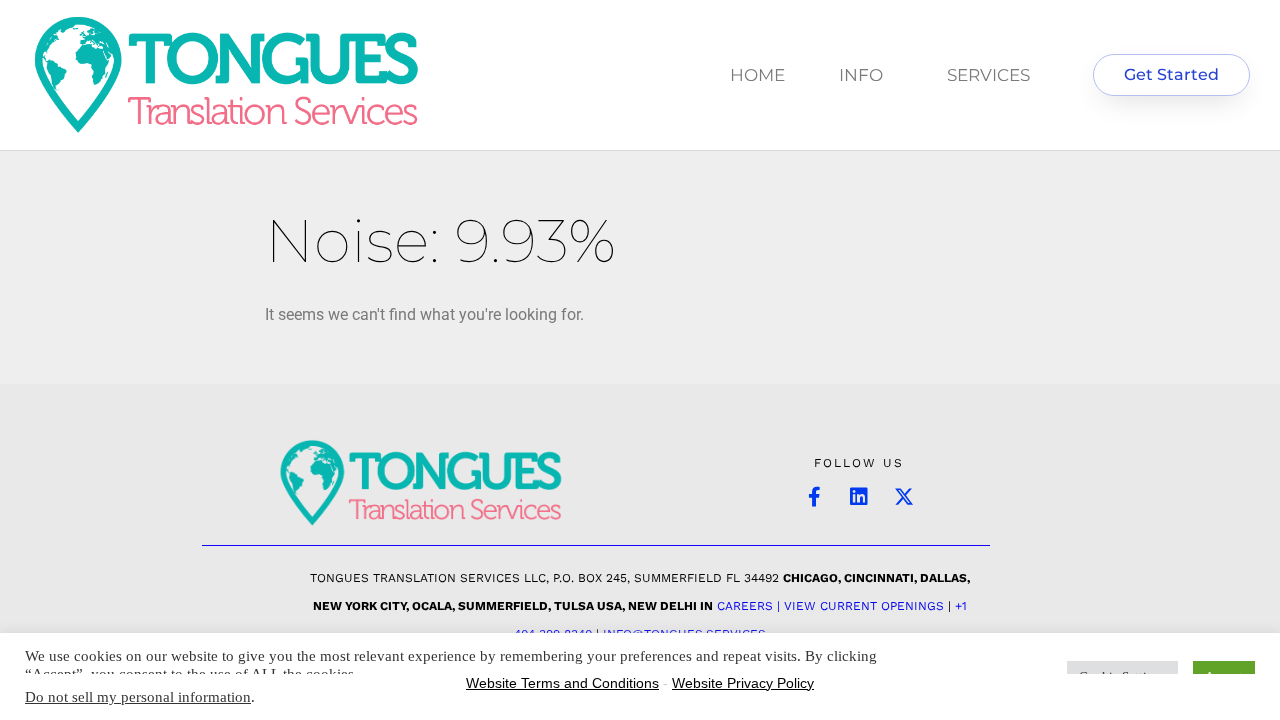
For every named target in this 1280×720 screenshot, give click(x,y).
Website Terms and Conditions (562, 683)
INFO (861, 75)
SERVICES (988, 75)
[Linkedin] (859, 497)
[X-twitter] (904, 497)
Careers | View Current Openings (830, 606)
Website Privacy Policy (743, 683)
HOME (757, 75)
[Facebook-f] (814, 497)
